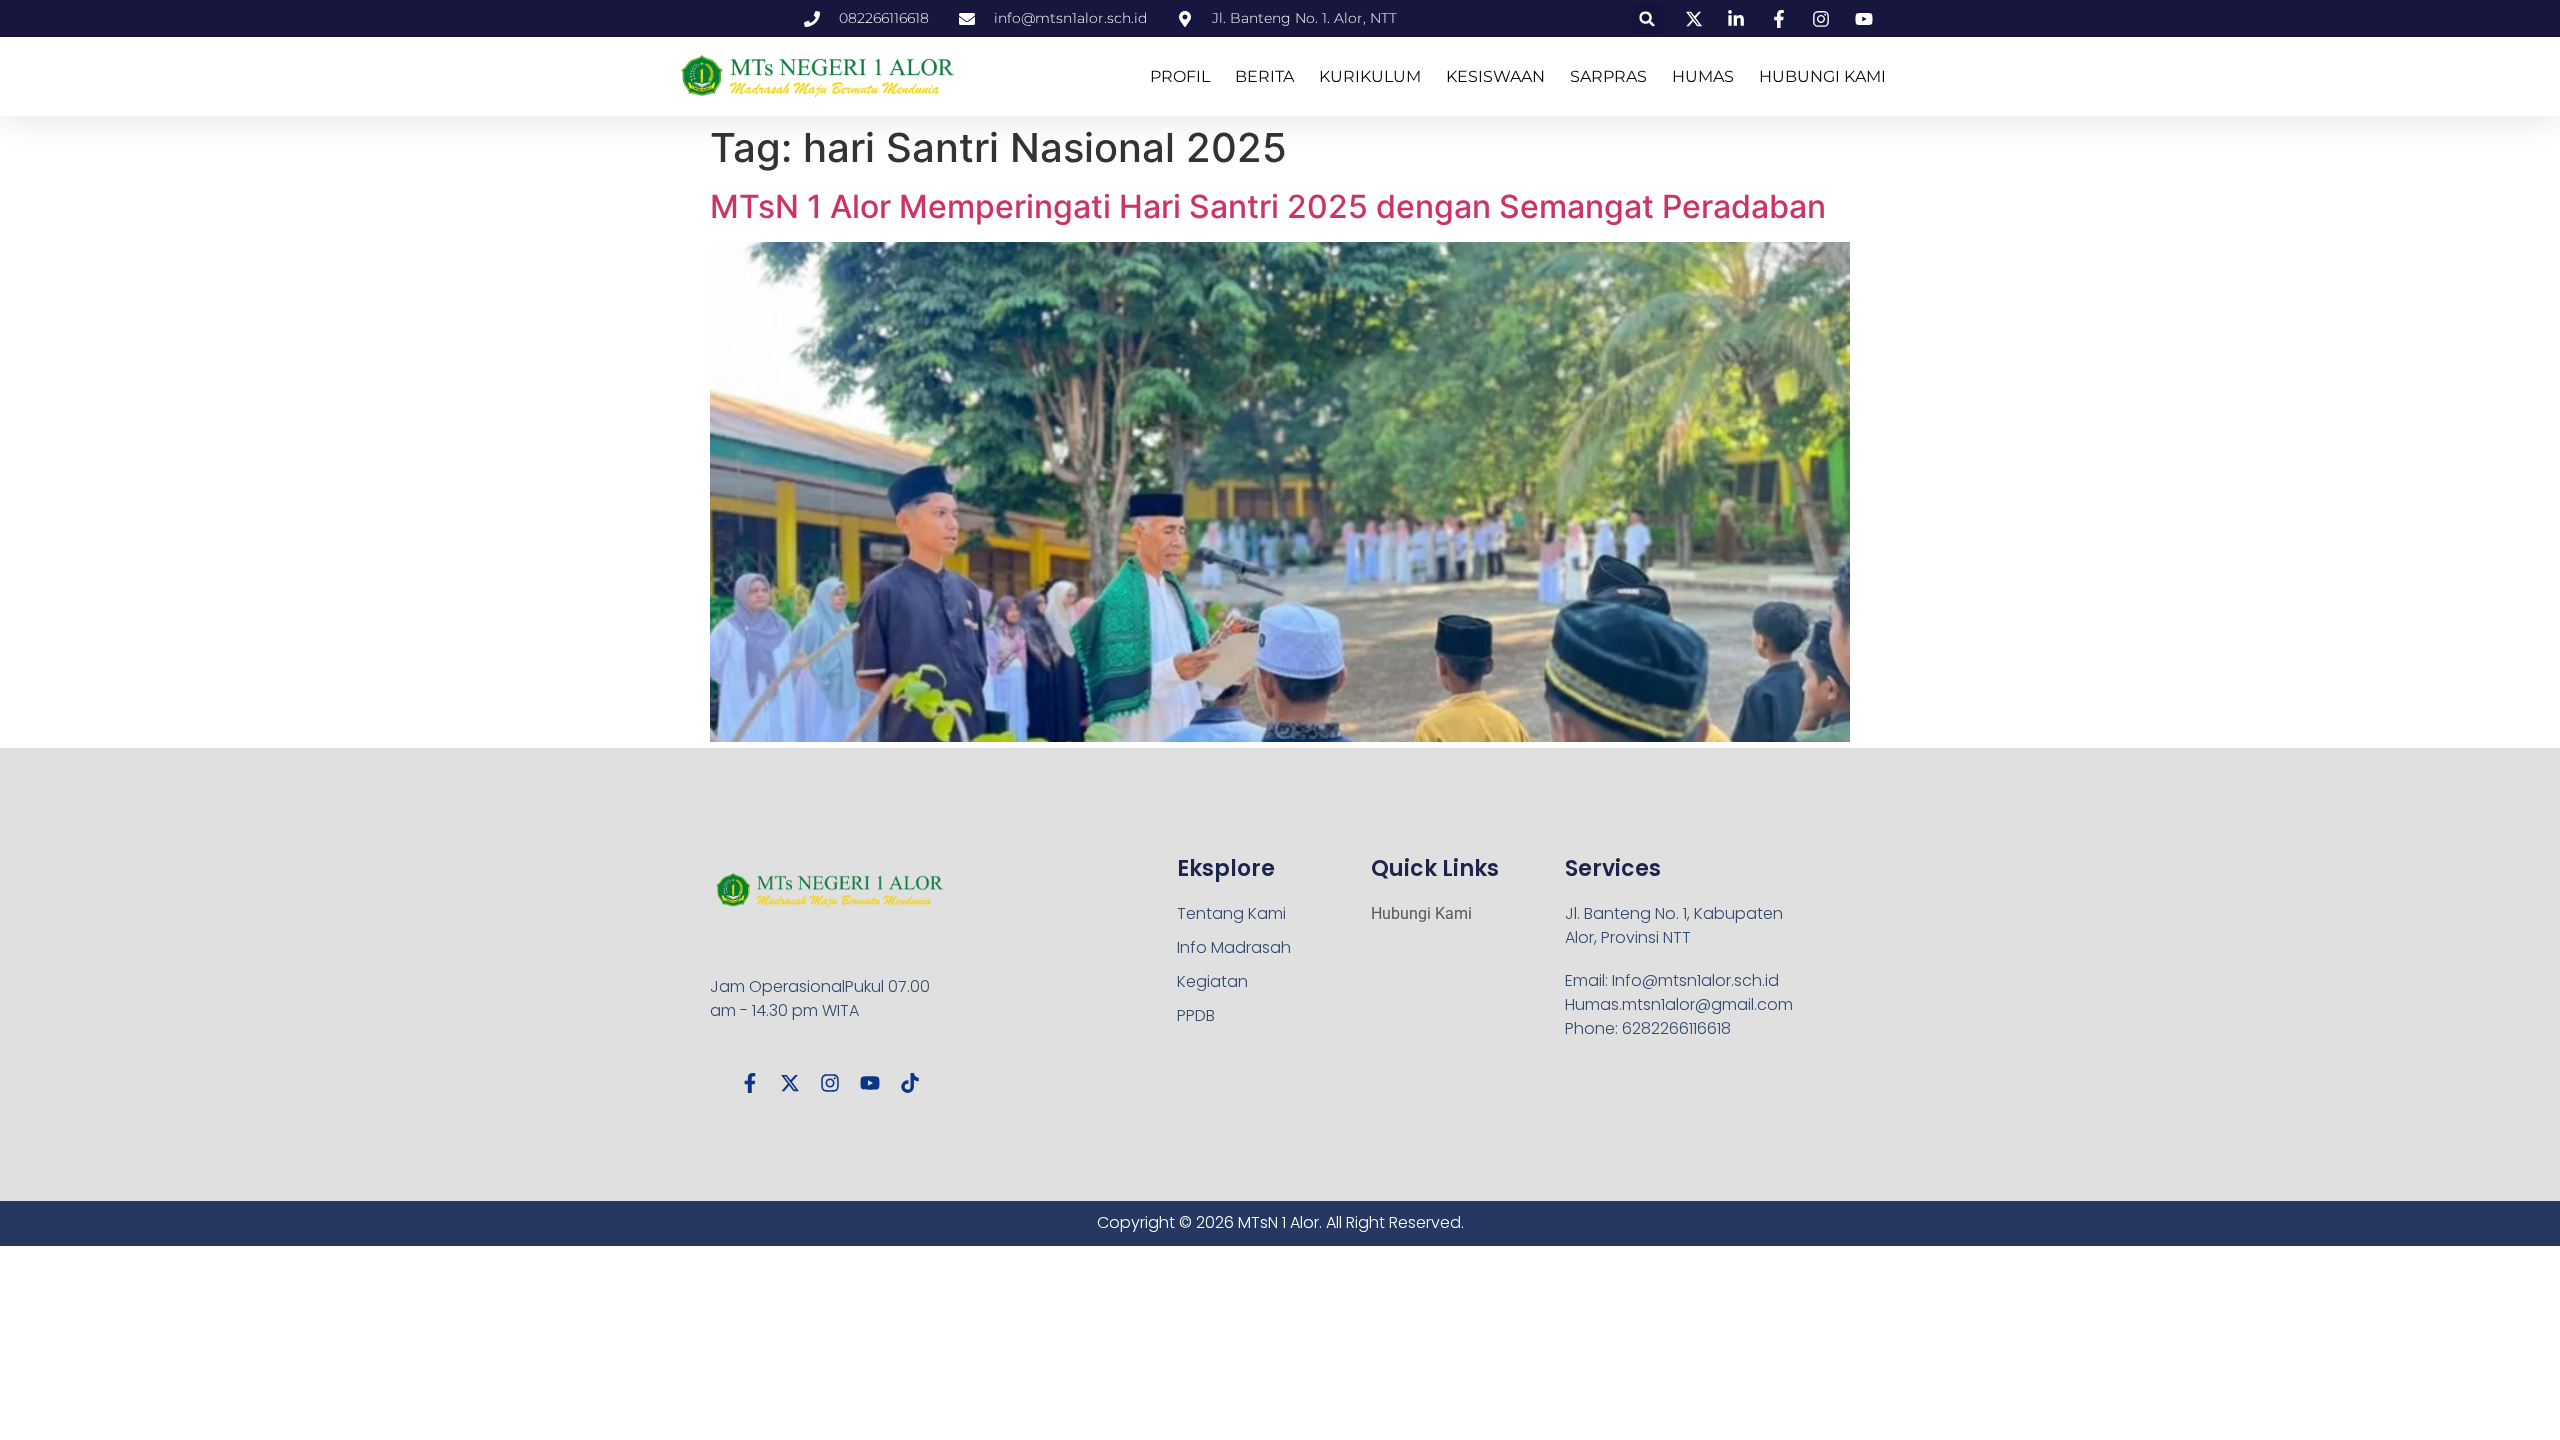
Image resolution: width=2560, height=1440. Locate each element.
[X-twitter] (790, 1083)
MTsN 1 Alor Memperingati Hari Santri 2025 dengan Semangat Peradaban (1268, 206)
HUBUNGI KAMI (1822, 76)
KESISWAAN (1495, 76)
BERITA (1264, 76)
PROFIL (1180, 76)
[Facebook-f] (750, 1083)
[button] (1647, 18)
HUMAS (1703, 76)
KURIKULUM (1370, 76)
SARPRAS (1608, 76)
